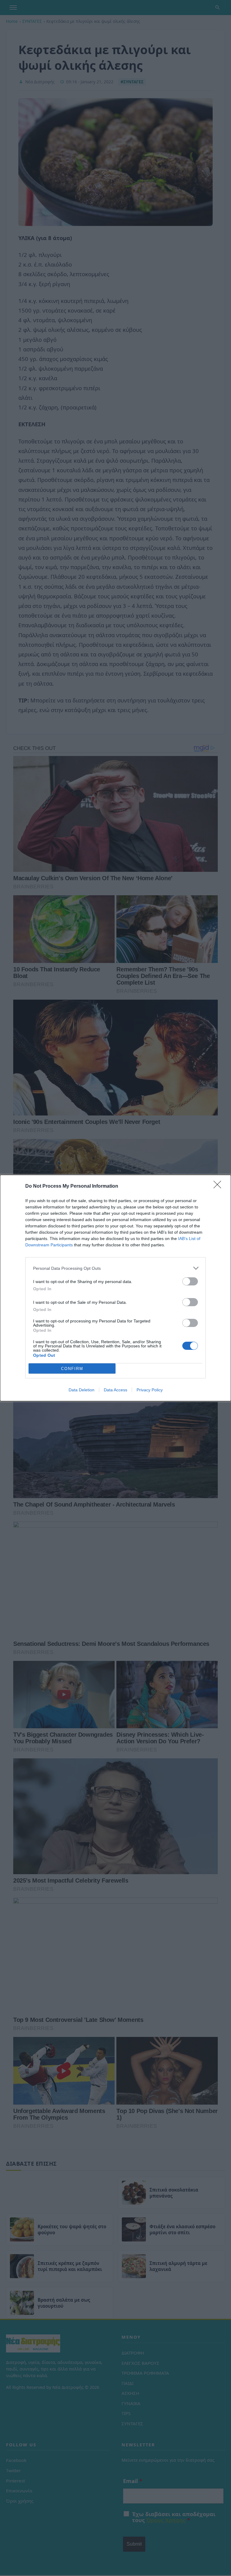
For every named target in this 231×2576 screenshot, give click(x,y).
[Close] (219, 1186)
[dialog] (115, 1288)
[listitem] (115, 1268)
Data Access (115, 1390)
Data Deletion (82, 1390)
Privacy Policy (150, 1390)
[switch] (190, 1281)
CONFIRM (72, 1369)
